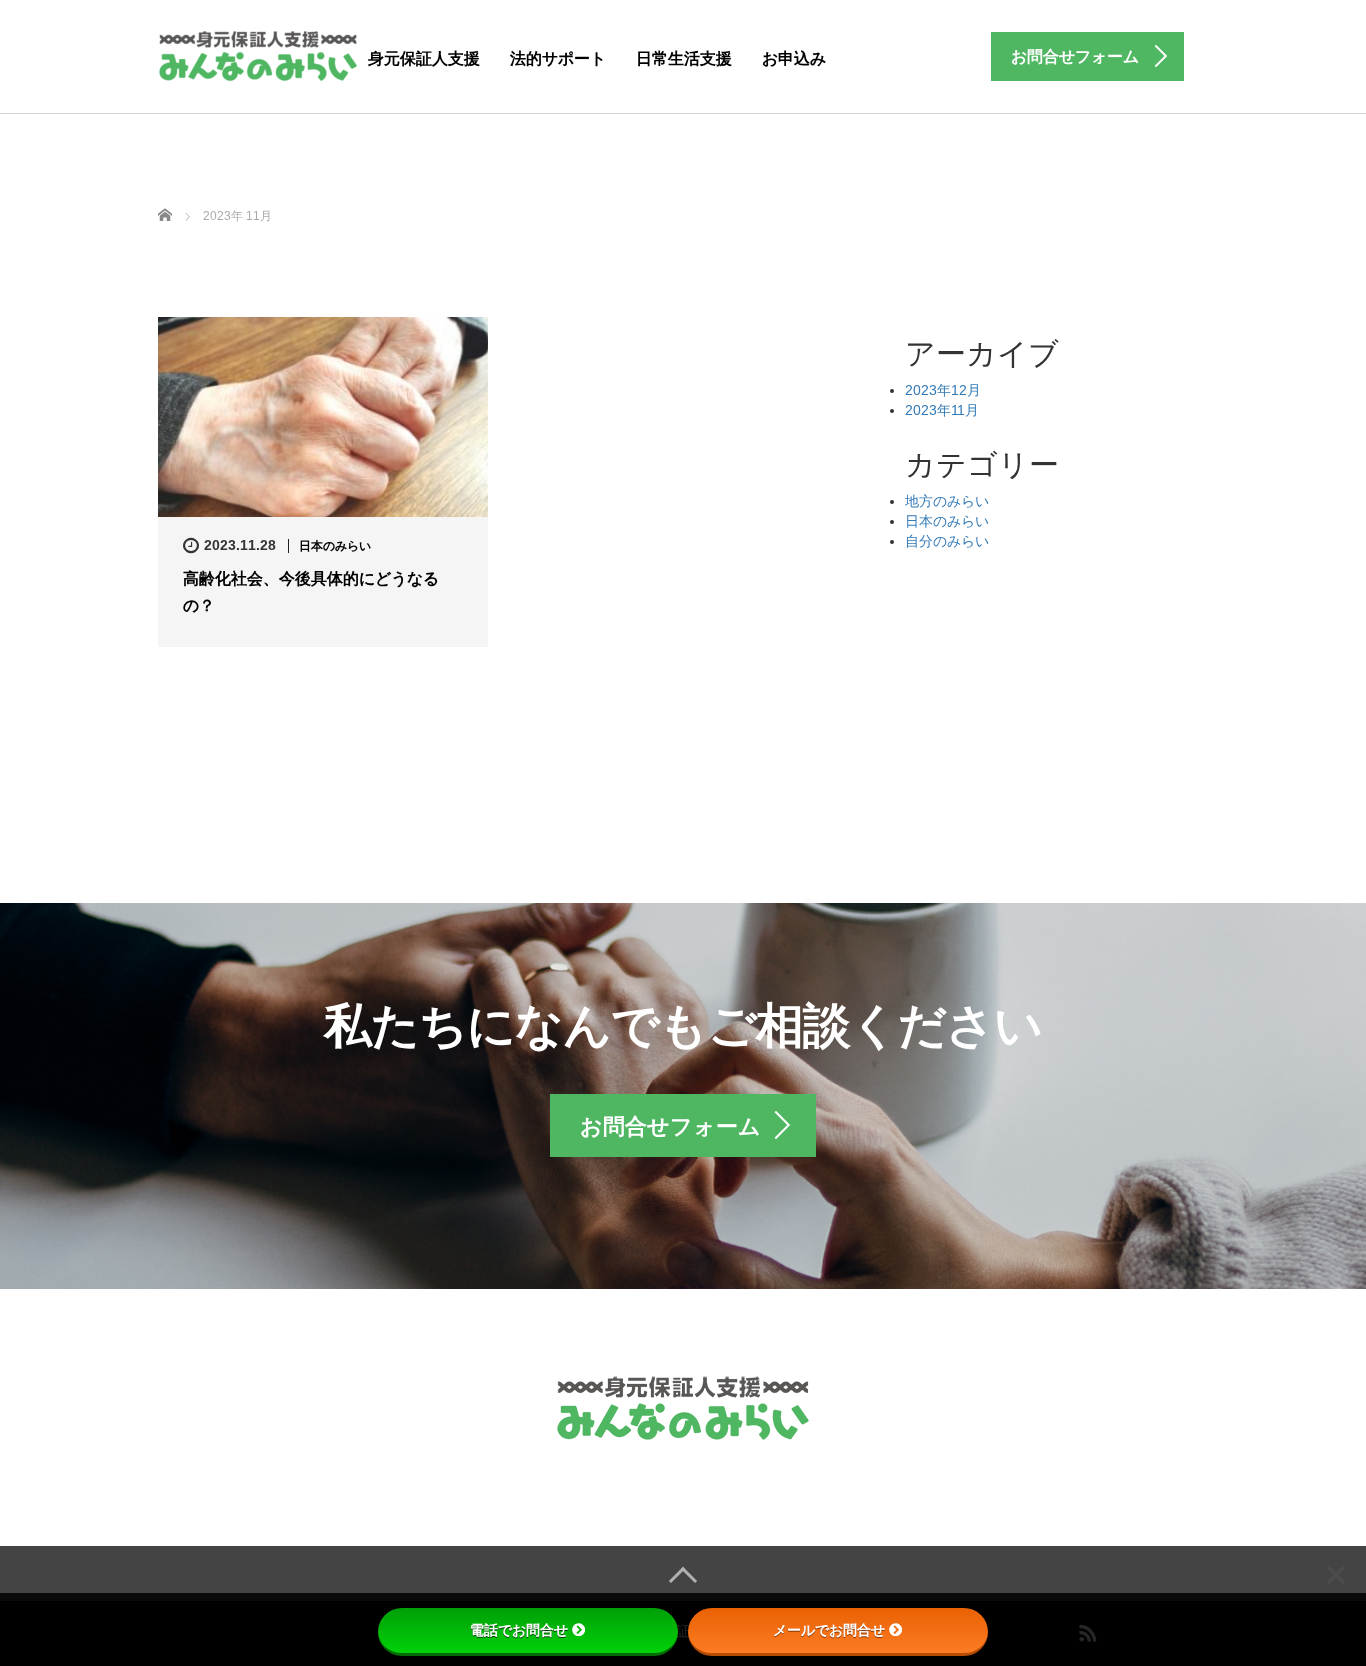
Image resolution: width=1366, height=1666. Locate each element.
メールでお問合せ (829, 1630)
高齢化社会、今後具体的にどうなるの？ (311, 592)
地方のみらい (947, 501)
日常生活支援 (684, 58)
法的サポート (558, 58)
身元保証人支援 (424, 58)
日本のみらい (335, 546)
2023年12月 (943, 390)
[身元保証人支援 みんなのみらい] (257, 53)
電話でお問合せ (519, 1630)
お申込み (794, 58)
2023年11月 (942, 410)
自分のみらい (947, 541)
